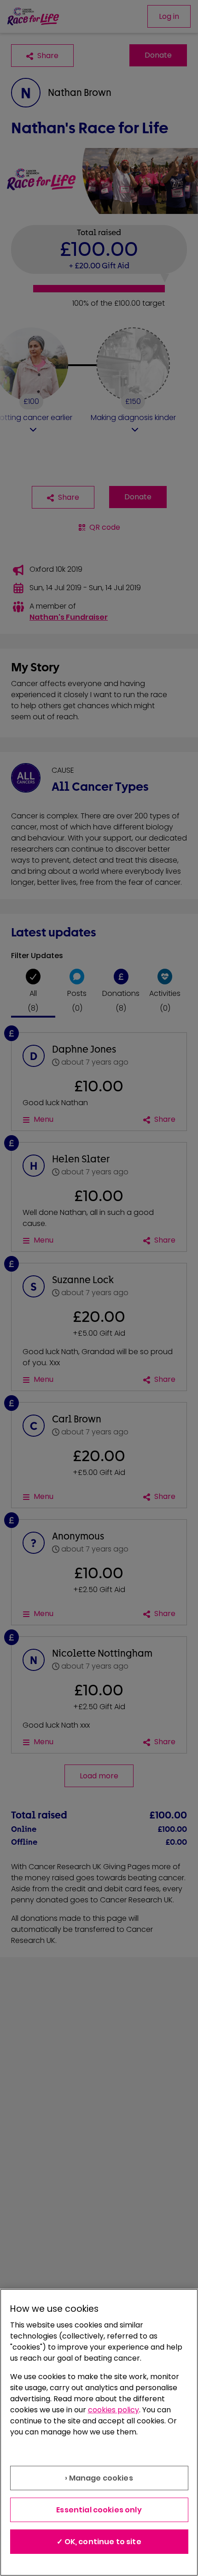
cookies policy (114, 2410)
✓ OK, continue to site (99, 2542)
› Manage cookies (99, 2478)
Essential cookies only (99, 2510)
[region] (99, 2432)
